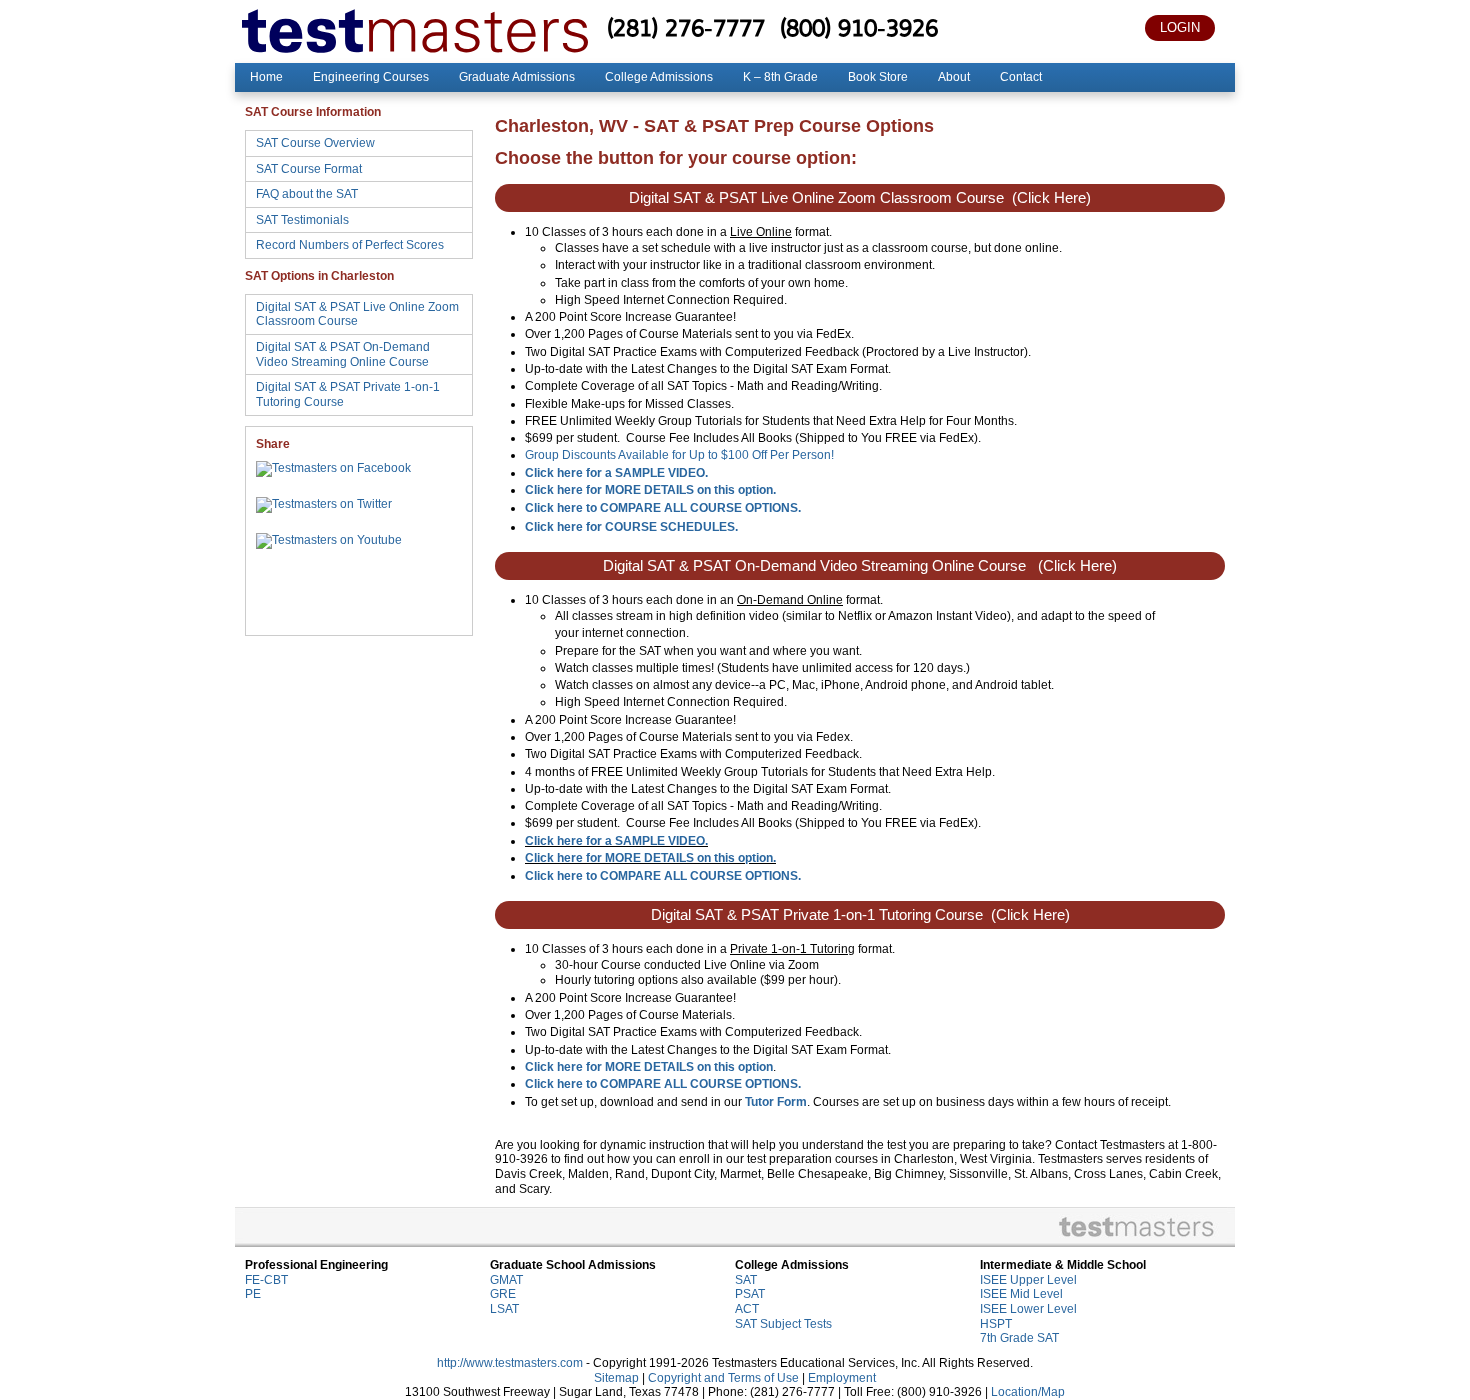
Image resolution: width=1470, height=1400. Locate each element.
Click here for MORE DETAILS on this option (649, 1067)
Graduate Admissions (517, 77)
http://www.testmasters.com (510, 1363)
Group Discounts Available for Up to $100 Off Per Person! (679, 455)
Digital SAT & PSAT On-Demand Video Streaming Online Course (343, 354)
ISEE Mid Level (1021, 1294)
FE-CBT (266, 1280)
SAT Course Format (309, 169)
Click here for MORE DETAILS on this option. (650, 490)
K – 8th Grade (780, 77)
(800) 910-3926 (859, 27)
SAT (746, 1280)
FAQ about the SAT (307, 194)
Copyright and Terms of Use (723, 1378)
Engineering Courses (371, 77)
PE (253, 1294)
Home (266, 77)
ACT (747, 1309)
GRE (503, 1294)
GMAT (506, 1280)
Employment (842, 1378)
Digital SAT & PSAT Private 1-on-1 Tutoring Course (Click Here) (860, 915)
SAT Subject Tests (783, 1324)
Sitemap (616, 1378)
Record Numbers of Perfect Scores (350, 245)
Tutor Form (776, 1102)
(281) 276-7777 (686, 27)
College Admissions (659, 77)
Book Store (878, 77)
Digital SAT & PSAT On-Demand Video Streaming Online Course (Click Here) (860, 566)
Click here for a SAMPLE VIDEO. (616, 841)
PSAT (750, 1294)
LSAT (504, 1309)
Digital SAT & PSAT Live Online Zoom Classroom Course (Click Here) (860, 198)
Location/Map (1028, 1392)
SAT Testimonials (302, 220)
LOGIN (1180, 27)
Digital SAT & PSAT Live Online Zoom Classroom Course (357, 314)
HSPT (996, 1324)
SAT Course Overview (315, 143)
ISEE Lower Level (1028, 1309)
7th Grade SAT (1019, 1338)
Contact (1021, 77)
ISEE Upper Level (1028, 1280)
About (954, 77)
